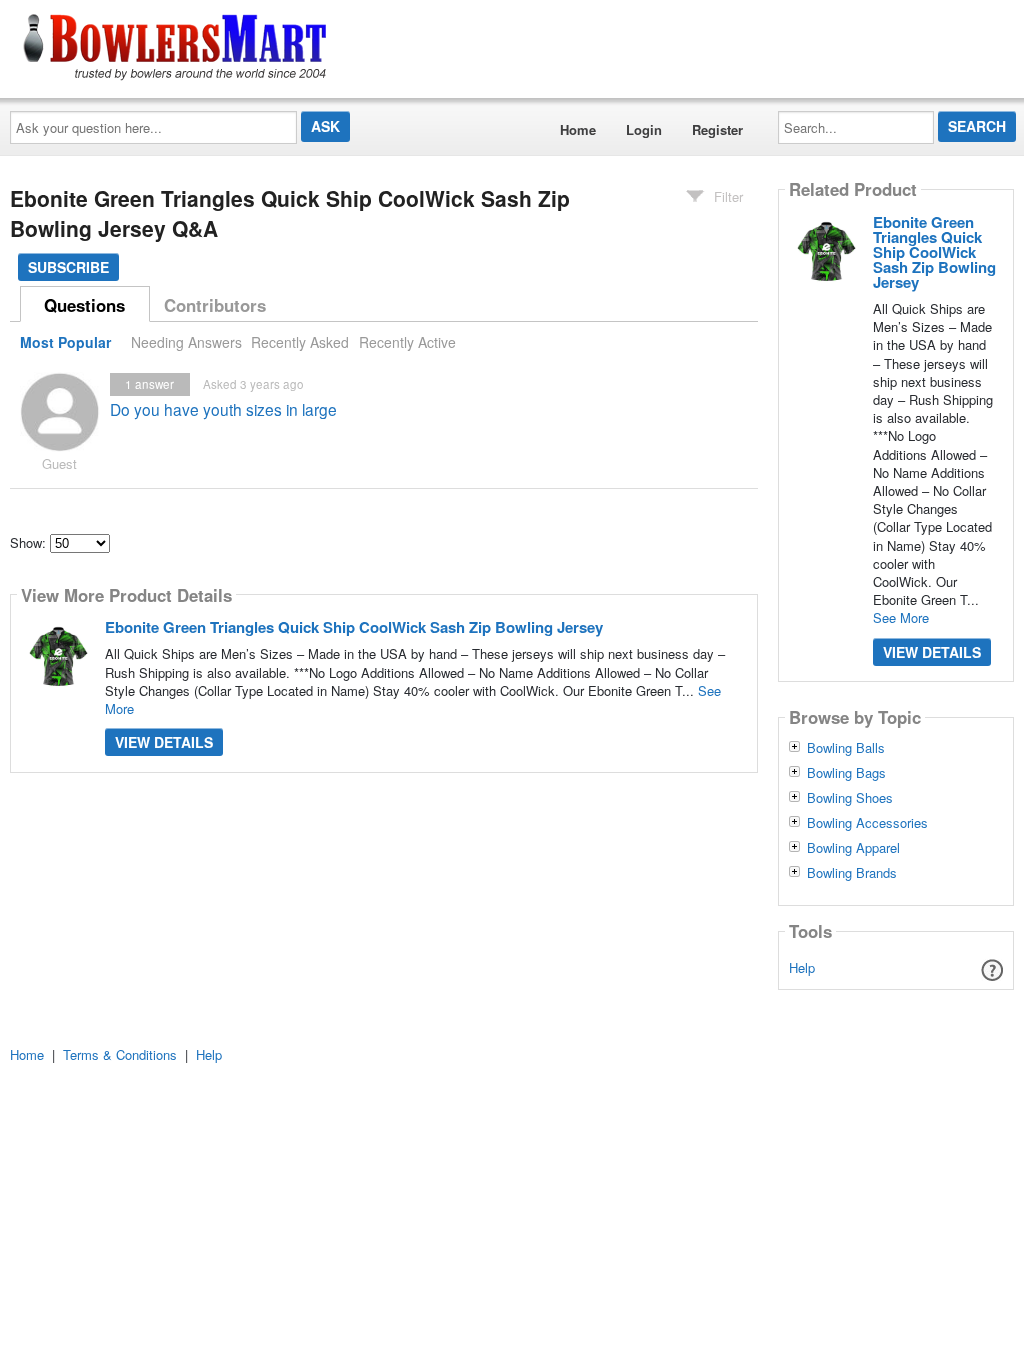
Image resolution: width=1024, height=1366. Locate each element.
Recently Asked (300, 342)
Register (717, 129)
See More (901, 617)
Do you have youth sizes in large (223, 409)
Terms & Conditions (120, 1054)
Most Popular (65, 342)
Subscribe (68, 267)
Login (644, 129)
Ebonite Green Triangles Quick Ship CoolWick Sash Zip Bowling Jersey (354, 627)
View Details (164, 742)
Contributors (215, 305)
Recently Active (407, 342)
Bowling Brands (852, 873)
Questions (84, 305)
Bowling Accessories (867, 823)
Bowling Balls (846, 748)
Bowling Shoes (850, 798)
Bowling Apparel (853, 848)
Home (578, 129)
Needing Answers (186, 342)
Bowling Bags (846, 773)
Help (802, 967)
